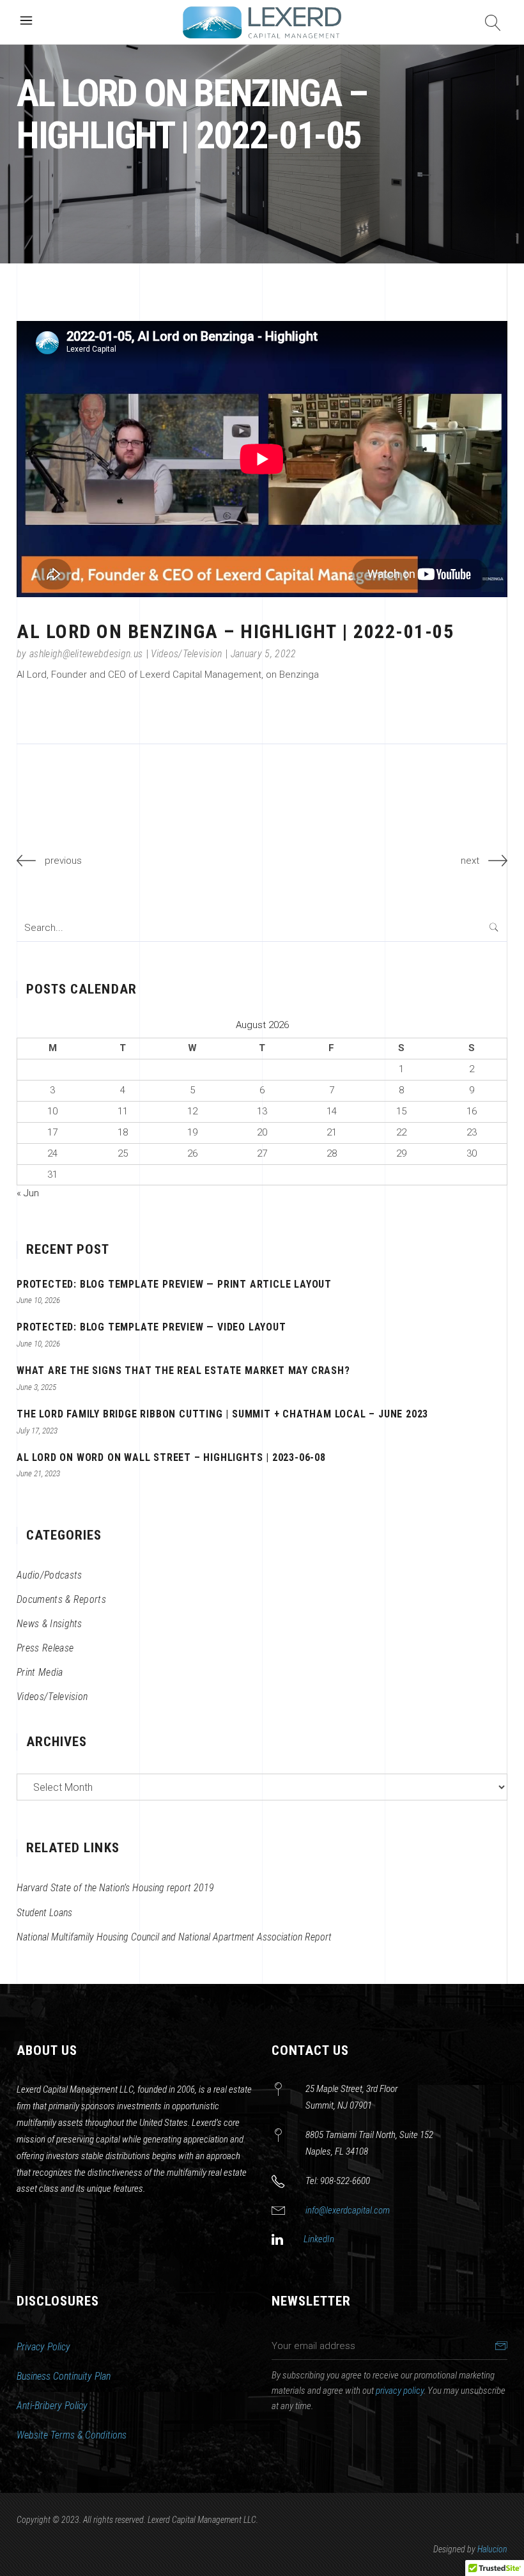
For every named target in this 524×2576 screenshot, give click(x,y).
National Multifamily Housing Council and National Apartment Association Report (174, 1937)
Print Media (40, 1672)
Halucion (492, 2549)
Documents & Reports (61, 1599)
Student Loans (44, 1913)
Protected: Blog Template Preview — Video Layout (151, 1327)
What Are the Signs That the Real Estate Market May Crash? (183, 1370)
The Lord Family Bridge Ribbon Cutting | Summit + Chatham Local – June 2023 (222, 1414)
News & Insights (50, 1624)
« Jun (28, 1193)
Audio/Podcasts (49, 1575)
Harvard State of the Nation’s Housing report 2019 (115, 1888)
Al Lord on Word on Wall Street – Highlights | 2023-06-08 (171, 1457)
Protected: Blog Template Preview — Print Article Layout (174, 1284)
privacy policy (400, 2391)
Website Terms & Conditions (72, 2435)
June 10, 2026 (38, 1300)
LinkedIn (319, 2239)
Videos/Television (186, 654)
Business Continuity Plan (64, 2376)
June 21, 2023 (38, 1473)
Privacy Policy (43, 2347)
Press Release (45, 1648)
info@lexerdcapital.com (348, 2210)
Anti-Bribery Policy (52, 2406)
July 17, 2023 (37, 1431)
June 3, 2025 (36, 1387)
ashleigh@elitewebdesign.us (86, 654)
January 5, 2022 (264, 654)
